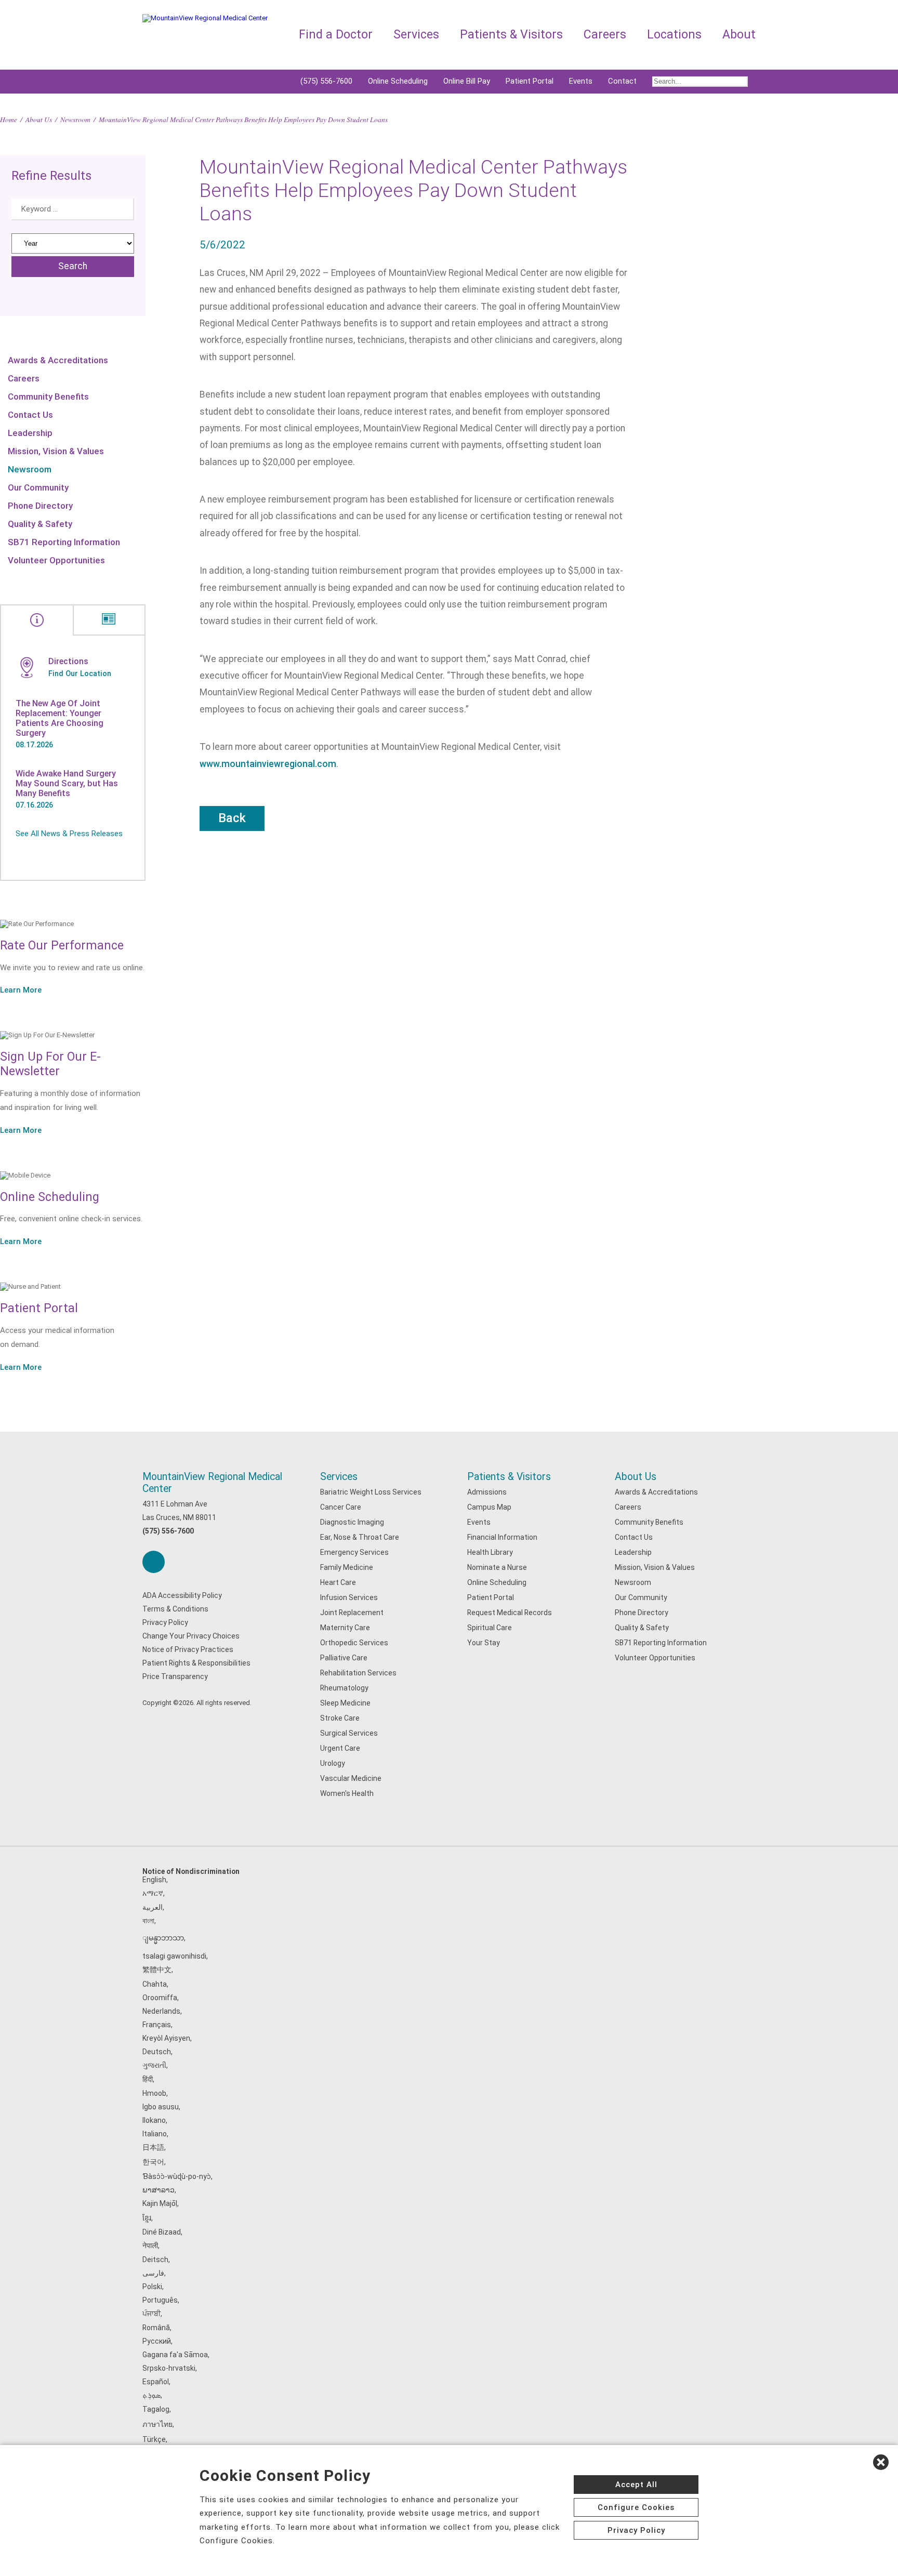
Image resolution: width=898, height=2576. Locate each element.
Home (9, 119)
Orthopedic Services (354, 1643)
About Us (39, 119)
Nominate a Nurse (497, 1567)
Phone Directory (40, 506)
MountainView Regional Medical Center (212, 1483)
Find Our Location (80, 673)
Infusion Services (349, 1597)
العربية (153, 1907)
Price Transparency (175, 1676)
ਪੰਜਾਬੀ (151, 2314)
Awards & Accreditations (58, 360)
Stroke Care (340, 1718)
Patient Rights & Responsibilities (196, 1663)
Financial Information (502, 1537)
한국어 (153, 2162)
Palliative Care (344, 1658)
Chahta (155, 1984)
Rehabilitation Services (358, 1673)
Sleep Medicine (345, 1703)
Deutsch (157, 2052)
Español (156, 2382)
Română (156, 2328)
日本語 (153, 2147)
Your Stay (484, 1643)
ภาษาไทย (157, 2424)
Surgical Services (349, 1733)
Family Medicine (347, 1567)
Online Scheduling (398, 81)
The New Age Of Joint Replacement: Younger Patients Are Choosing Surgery (60, 718)
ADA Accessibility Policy (182, 1595)
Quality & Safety (40, 524)
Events (581, 81)
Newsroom (75, 119)
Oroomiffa (160, 1998)
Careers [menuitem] (605, 35)
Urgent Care (340, 1748)
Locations (674, 35)
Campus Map (489, 1507)
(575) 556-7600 (326, 81)
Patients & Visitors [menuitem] (511, 35)
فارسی (153, 2273)
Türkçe (154, 2439)
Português (160, 2300)
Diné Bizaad (162, 2232)
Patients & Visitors (509, 1477)
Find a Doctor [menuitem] (336, 35)
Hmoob (154, 2093)
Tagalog (156, 2409)
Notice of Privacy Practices (188, 1649)
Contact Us (30, 415)
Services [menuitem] (416, 35)
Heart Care (338, 1582)
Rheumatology (344, 1688)
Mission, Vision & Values (56, 451)
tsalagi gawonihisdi (174, 1956)
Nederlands (161, 2011)
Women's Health (347, 1793)
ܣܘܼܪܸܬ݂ (151, 2395)
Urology (333, 1763)
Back (232, 818)
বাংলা (148, 1921)
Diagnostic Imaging (352, 1522)
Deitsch (155, 2260)
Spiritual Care (490, 1628)
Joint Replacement (352, 1613)
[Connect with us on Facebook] (154, 1562)
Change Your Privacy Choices (191, 1636)
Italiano (155, 2134)
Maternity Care (345, 1628)
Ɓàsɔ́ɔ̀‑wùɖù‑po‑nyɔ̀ (177, 2176)
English (154, 1880)
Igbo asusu (161, 2107)
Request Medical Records (510, 1613)
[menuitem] (700, 82)
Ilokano (154, 2120)
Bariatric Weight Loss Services (371, 1492)
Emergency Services (354, 1552)
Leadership (30, 433)
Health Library (490, 1552)
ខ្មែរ (147, 2218)
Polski (152, 2287)
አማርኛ (153, 1893)
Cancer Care (341, 1507)
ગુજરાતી (154, 2065)
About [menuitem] (739, 35)
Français (157, 2025)
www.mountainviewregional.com (268, 764)
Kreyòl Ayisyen (166, 2038)
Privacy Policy (165, 1622)
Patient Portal (530, 81)
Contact (622, 81)
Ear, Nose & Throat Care (360, 1537)
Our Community (38, 487)
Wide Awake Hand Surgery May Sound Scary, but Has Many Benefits (67, 783)
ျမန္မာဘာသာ (163, 1938)
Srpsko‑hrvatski (169, 2368)
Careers (24, 378)
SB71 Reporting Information (64, 542)
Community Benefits (48, 397)
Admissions (487, 1492)
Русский (157, 2341)
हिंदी (148, 2079)
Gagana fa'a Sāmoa (175, 2355)
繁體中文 (157, 1970)
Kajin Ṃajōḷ (160, 2203)
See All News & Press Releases (69, 834)
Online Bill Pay (467, 81)
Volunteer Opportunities (56, 560)
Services (339, 1477)
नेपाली (150, 2245)
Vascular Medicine (351, 1778)
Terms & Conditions (175, 1609)
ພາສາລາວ (159, 2190)
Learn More (21, 990)
